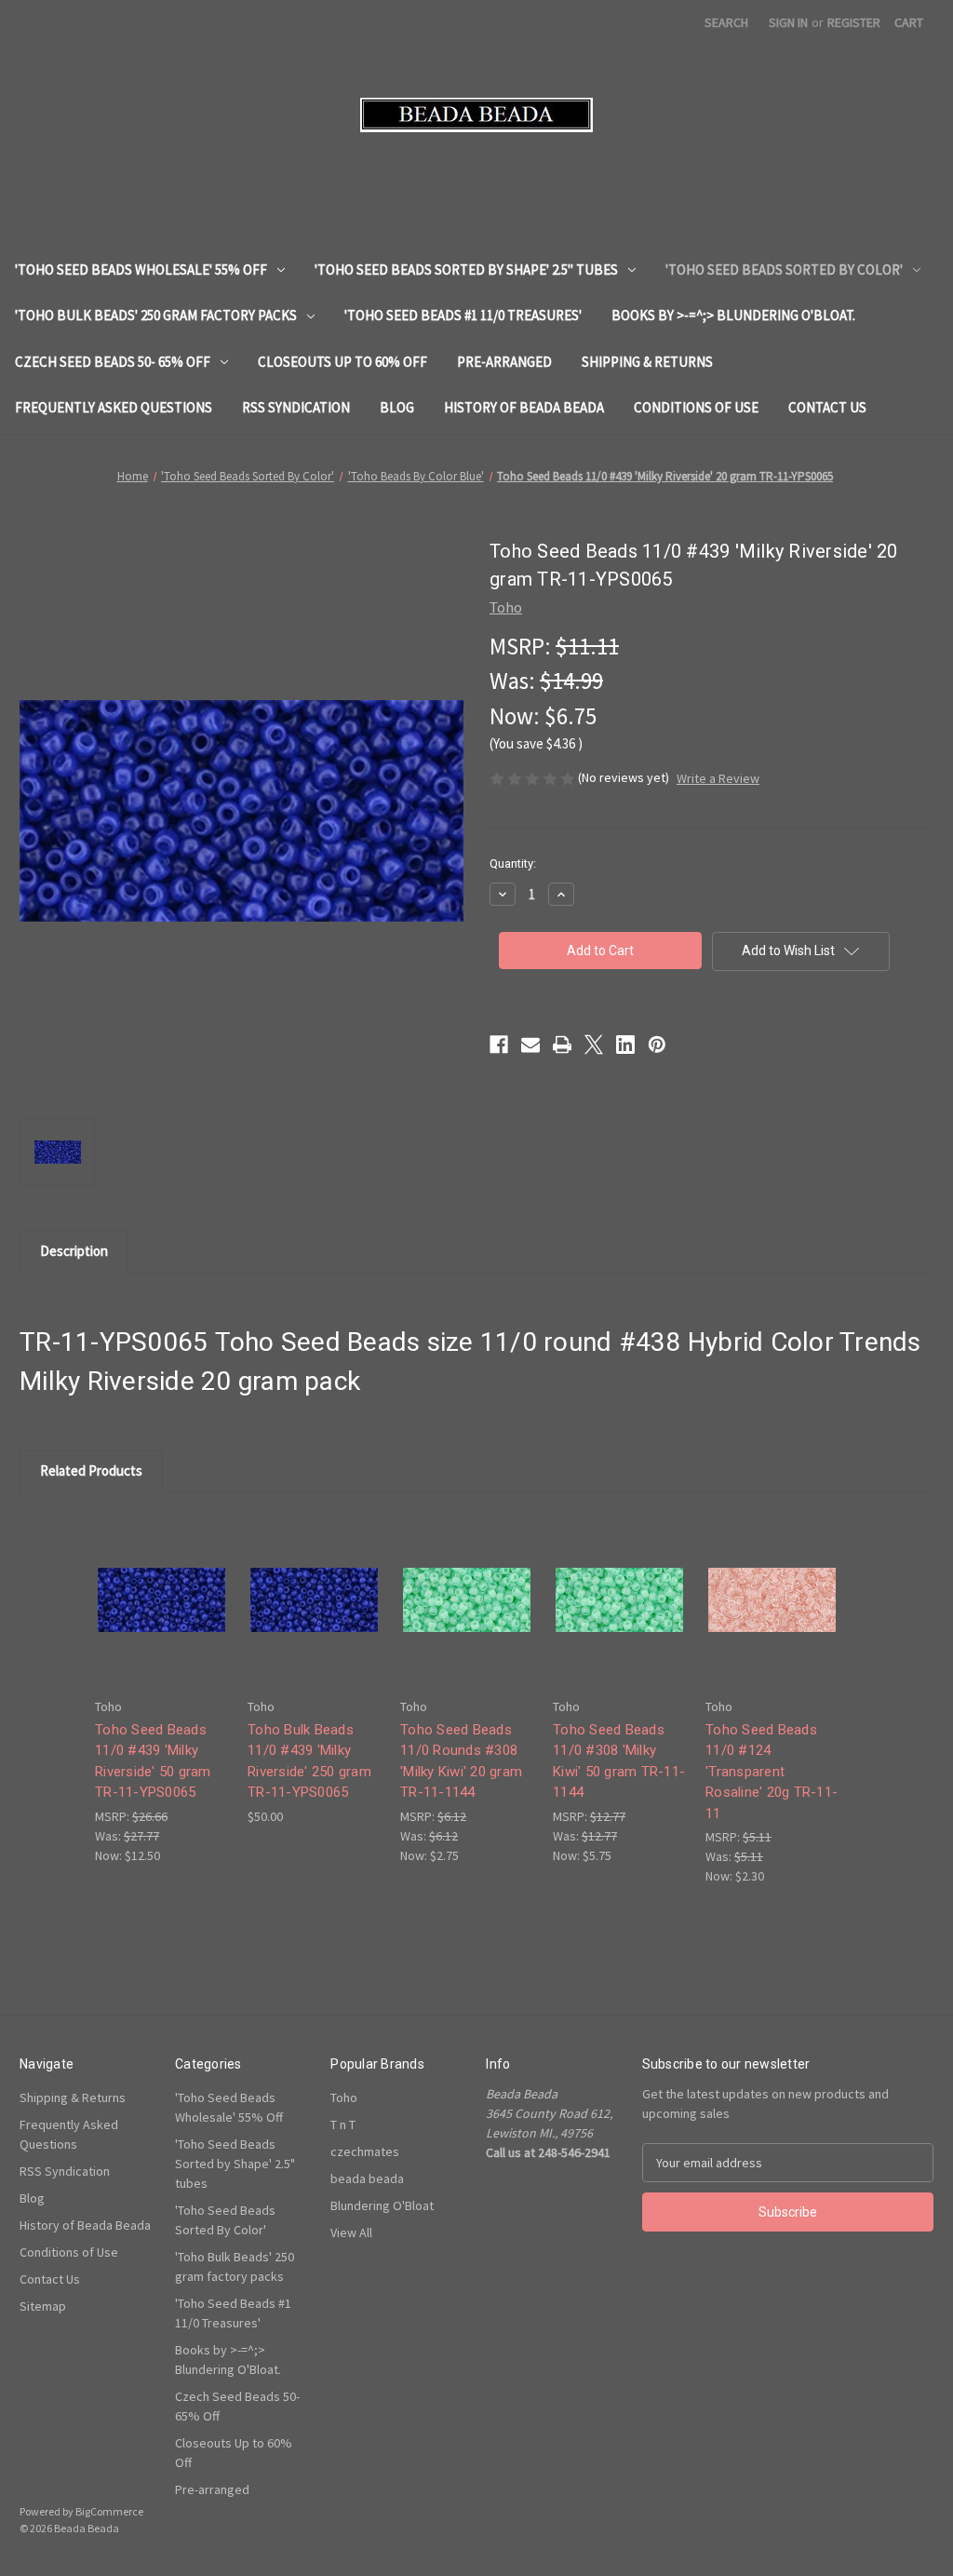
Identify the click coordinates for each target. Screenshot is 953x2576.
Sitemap (43, 2306)
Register (854, 22)
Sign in (788, 22)
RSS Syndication (296, 407)
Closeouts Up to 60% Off (342, 362)
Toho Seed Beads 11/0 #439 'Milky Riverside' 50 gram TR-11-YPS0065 (153, 1761)
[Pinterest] (657, 1045)
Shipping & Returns (647, 362)
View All (351, 2232)
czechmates (365, 2151)
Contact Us (827, 407)
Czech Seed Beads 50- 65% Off (113, 362)
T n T (343, 2124)
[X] (594, 1045)
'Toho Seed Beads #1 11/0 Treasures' (463, 315)
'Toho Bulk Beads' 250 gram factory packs (156, 315)
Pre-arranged (504, 362)
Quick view (160, 1583)
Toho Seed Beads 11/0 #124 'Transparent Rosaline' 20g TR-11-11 (772, 1772)
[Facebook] (499, 1045)
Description (74, 1251)
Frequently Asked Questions (114, 407)
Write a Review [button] (718, 778)
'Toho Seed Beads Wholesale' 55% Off (141, 270)
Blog (397, 407)
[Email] (530, 1045)
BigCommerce (109, 2511)
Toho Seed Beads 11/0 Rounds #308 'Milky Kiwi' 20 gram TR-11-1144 (461, 1761)
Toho (344, 2097)
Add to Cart (162, 1616)
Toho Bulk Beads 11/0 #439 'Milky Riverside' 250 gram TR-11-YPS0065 (309, 1761)
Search (726, 22)
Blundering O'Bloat (382, 2205)
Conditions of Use (696, 407)
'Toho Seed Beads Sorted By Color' (784, 270)
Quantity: (513, 863)
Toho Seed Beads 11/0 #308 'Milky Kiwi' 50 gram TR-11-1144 (619, 1761)
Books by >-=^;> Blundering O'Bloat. (733, 315)
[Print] (562, 1045)
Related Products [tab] (91, 1470)
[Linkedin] (625, 1045)
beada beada (367, 2178)
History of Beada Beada (524, 407)
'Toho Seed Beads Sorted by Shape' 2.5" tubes (466, 270)
